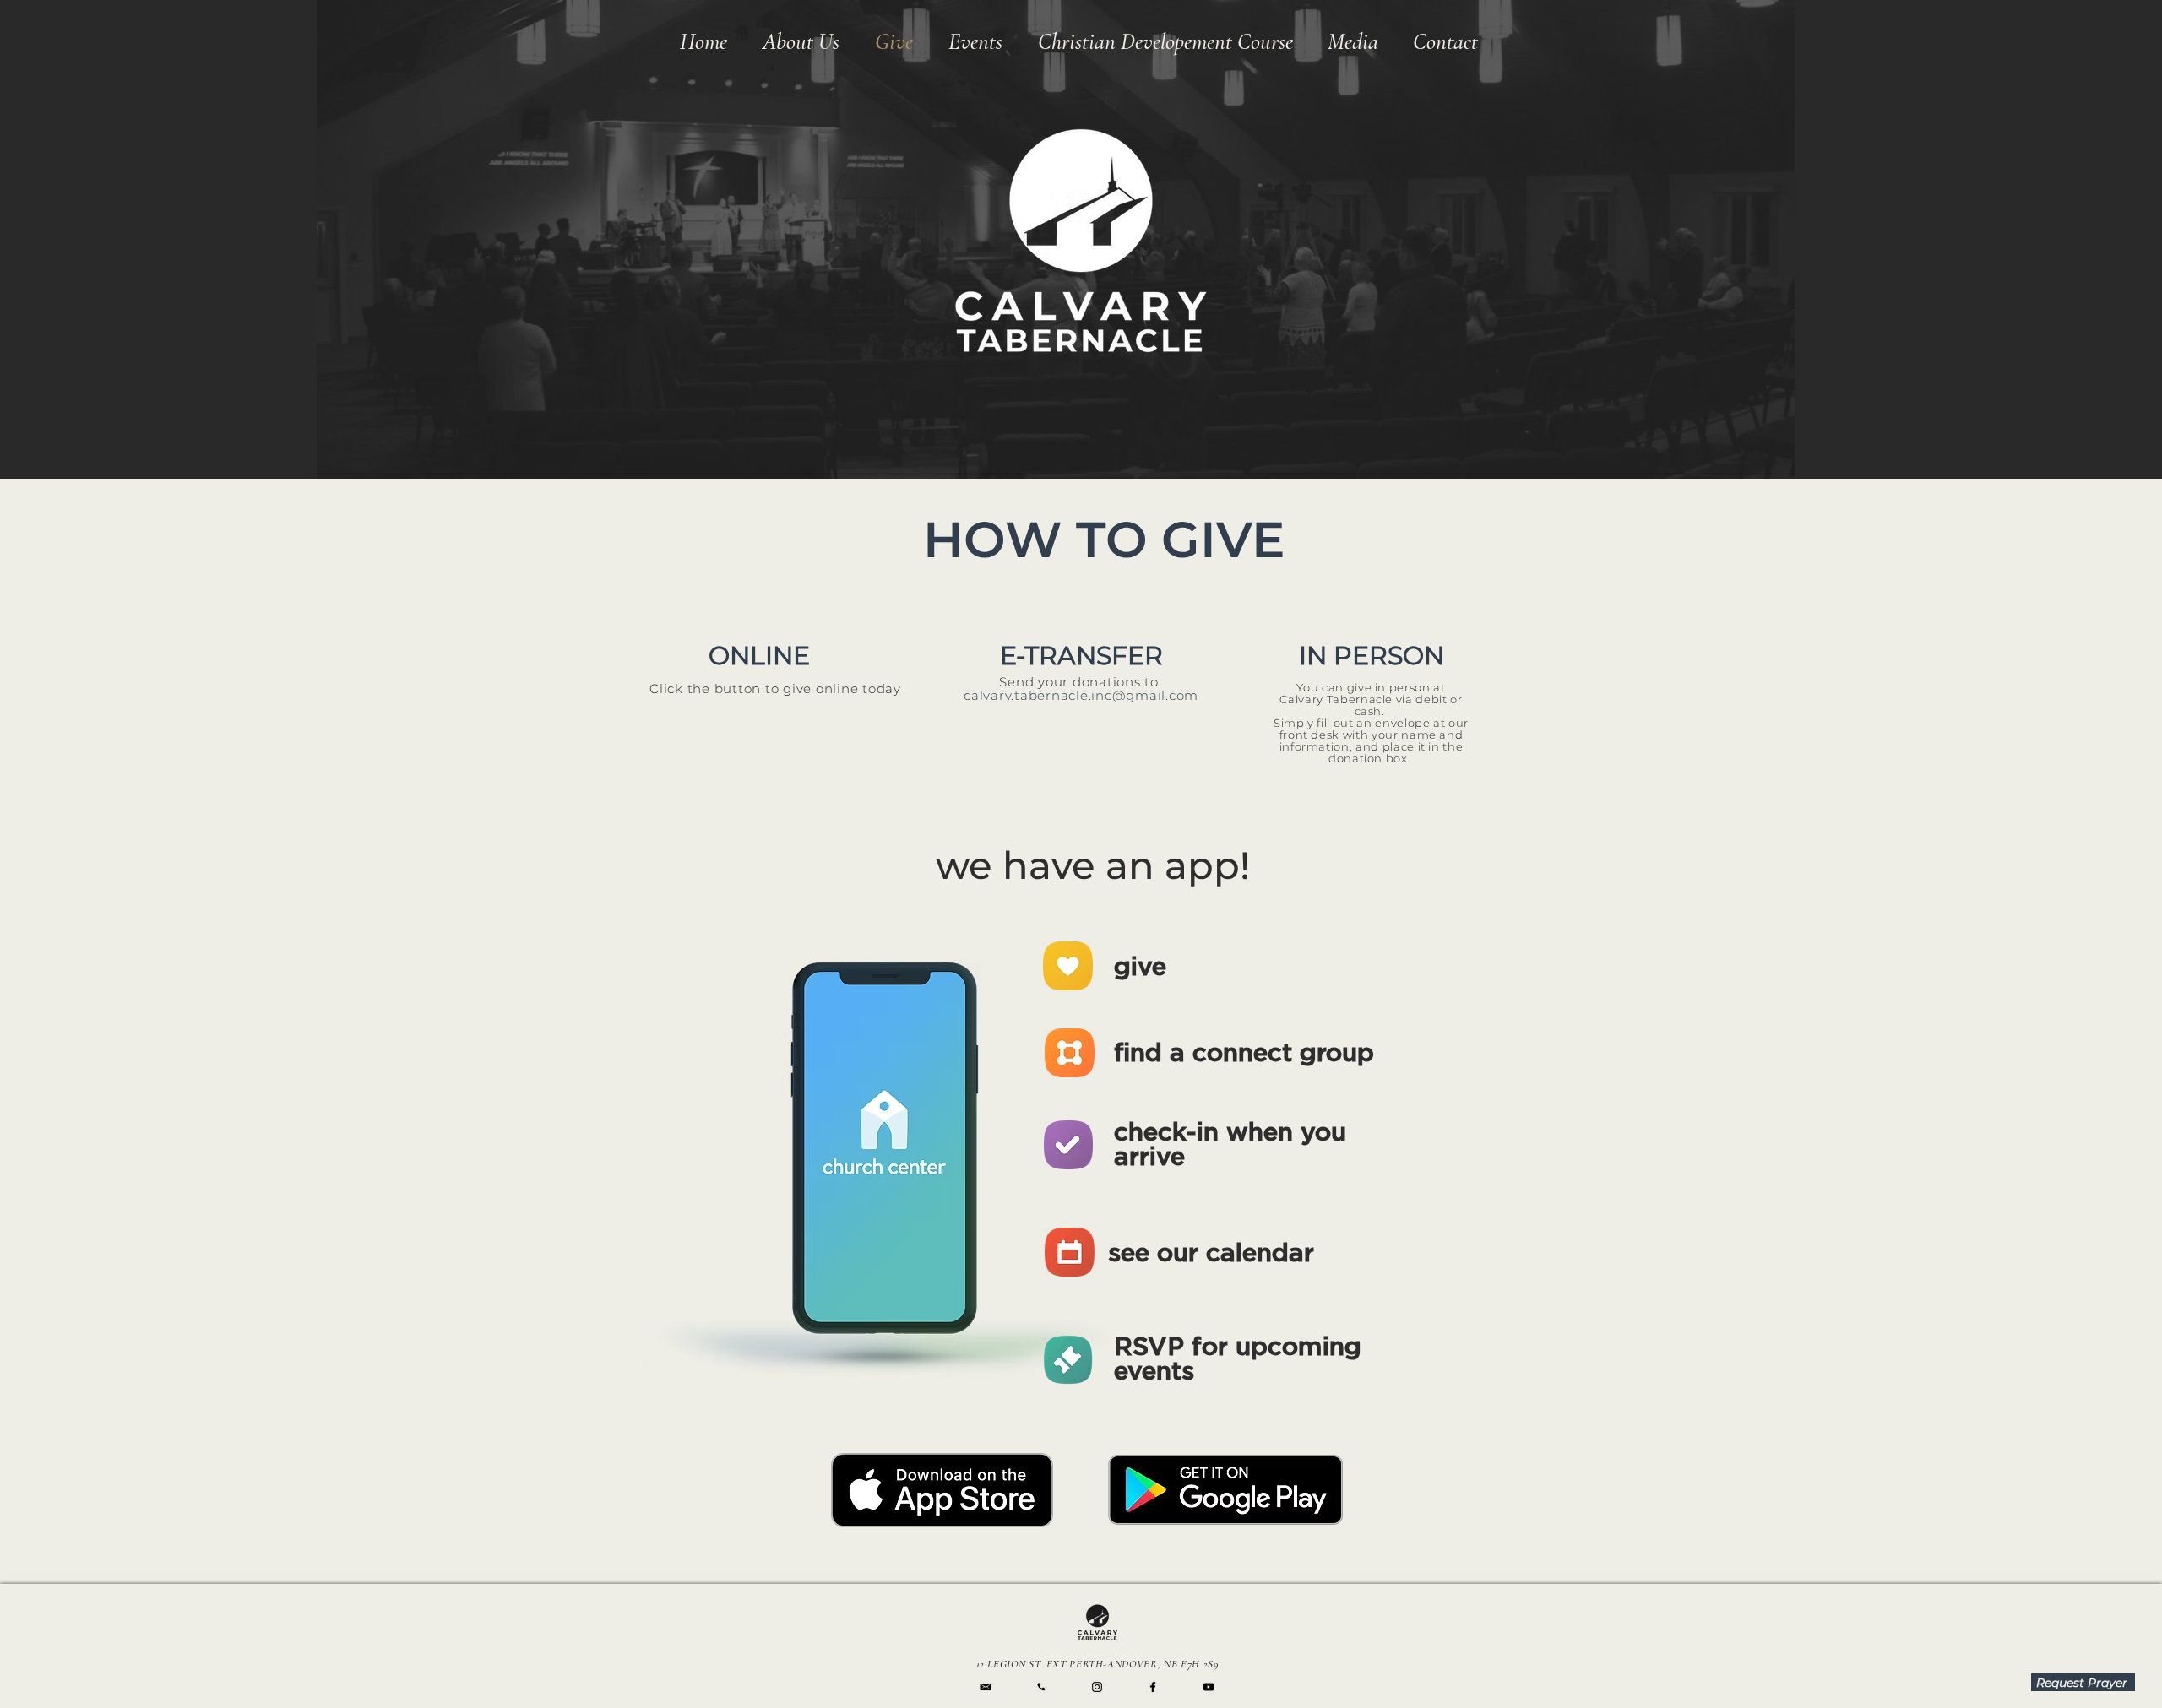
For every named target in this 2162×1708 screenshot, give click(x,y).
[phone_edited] (1041, 1687)
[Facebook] (1153, 1687)
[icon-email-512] (986, 1687)
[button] (1353, 42)
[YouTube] (1209, 1687)
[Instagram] (1097, 1687)
